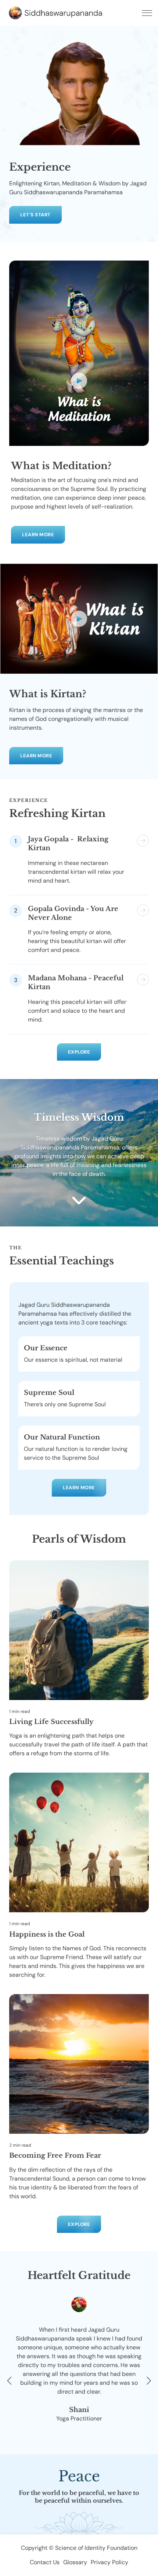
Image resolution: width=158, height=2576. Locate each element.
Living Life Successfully (51, 1722)
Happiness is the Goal (47, 1934)
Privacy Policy (109, 2562)
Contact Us (45, 2562)
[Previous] (11, 2381)
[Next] (147, 2381)
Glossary (75, 2562)
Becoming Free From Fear (55, 2156)
